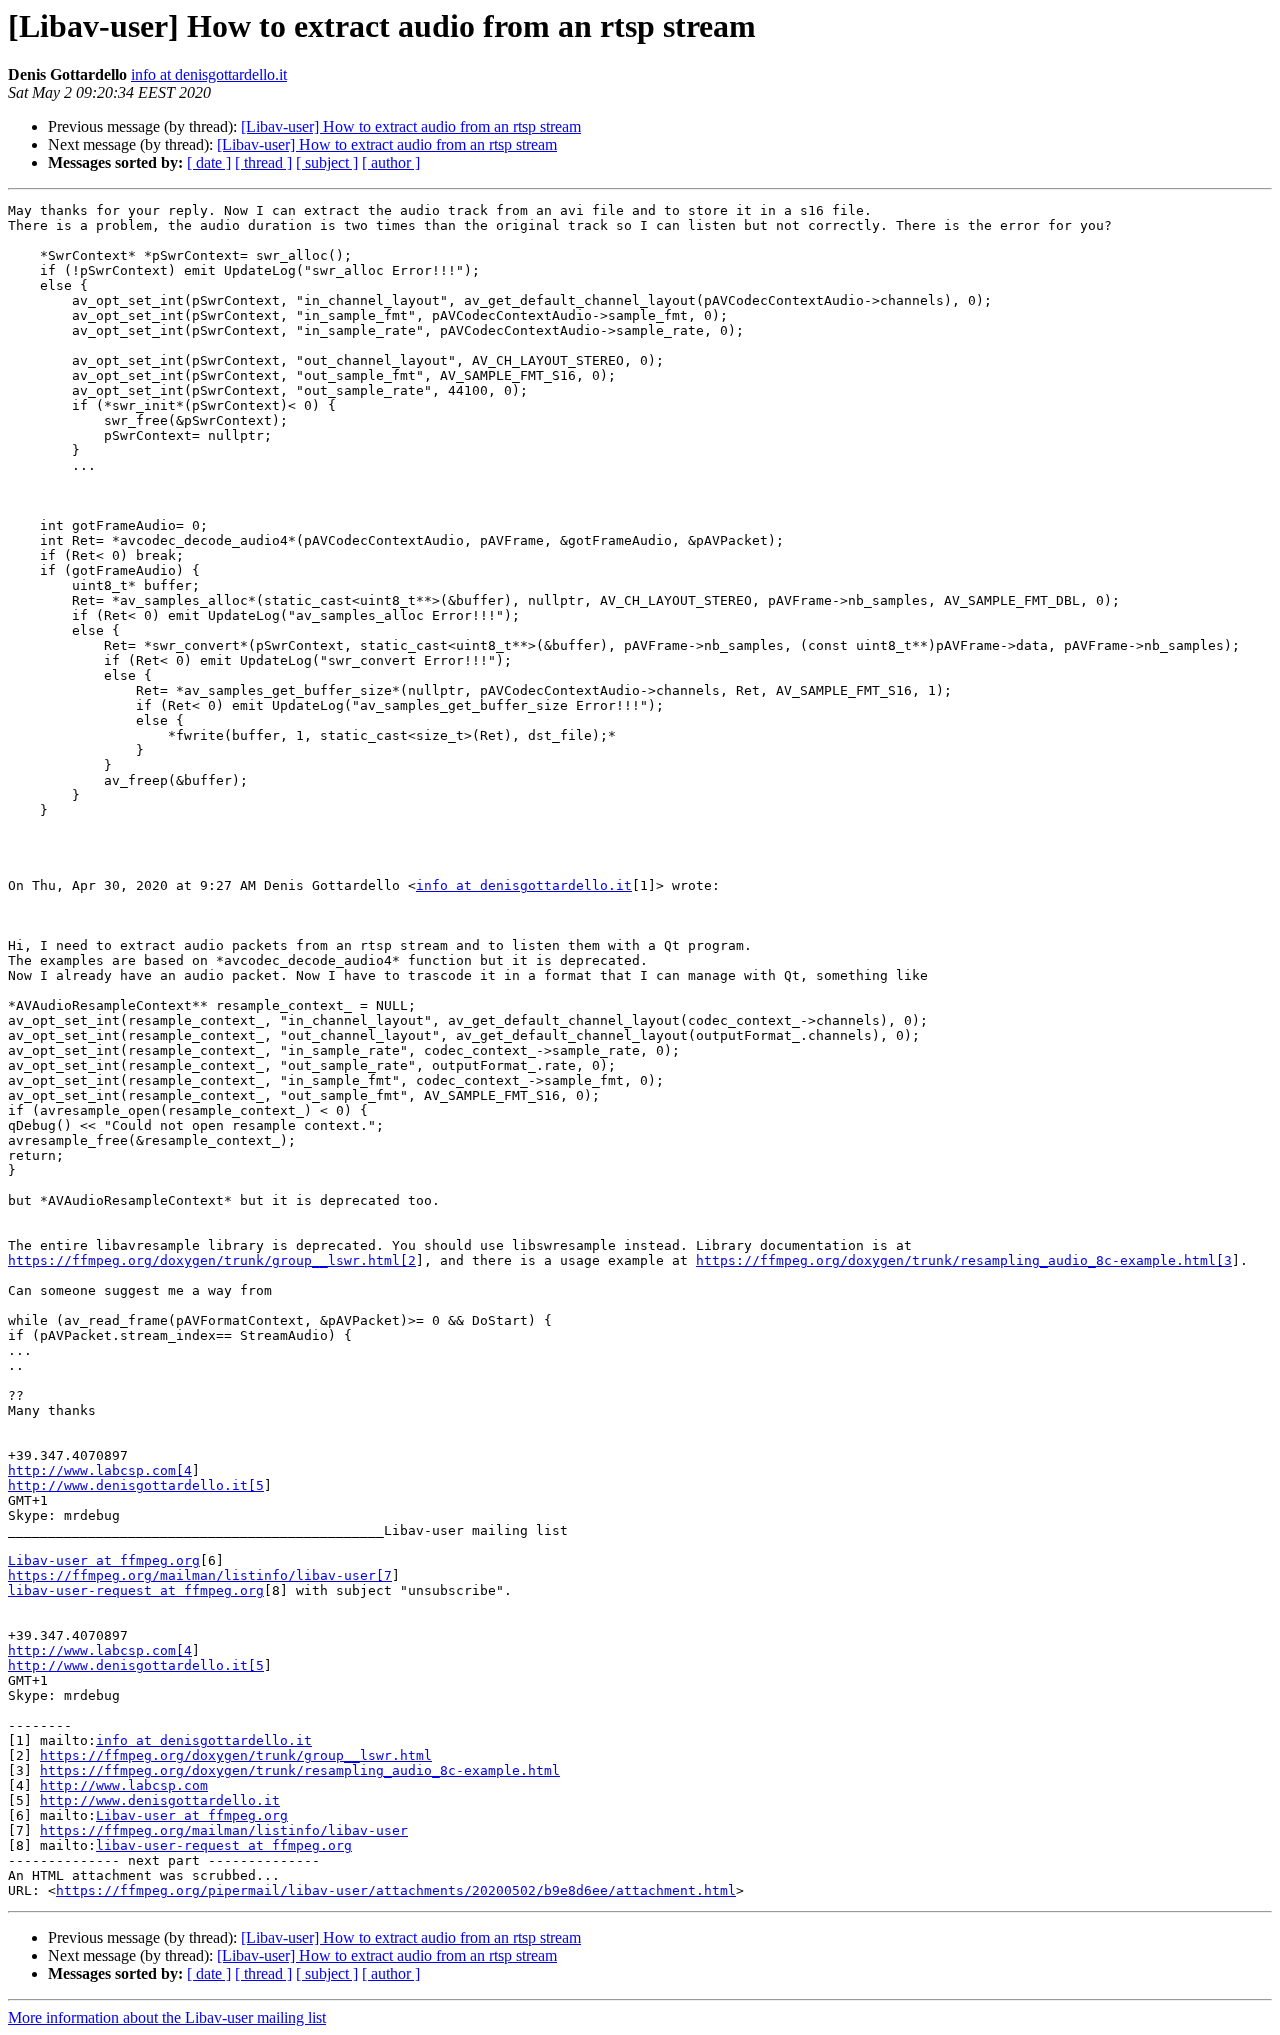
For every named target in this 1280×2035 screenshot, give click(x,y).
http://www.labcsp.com (124, 1785)
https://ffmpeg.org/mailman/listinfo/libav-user (224, 1830)
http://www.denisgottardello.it (160, 1800)
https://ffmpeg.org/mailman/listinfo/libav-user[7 (200, 1575)
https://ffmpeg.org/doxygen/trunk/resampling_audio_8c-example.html (300, 1770)
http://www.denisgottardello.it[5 (136, 1485)
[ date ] (209, 162)
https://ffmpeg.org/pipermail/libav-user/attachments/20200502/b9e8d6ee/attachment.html (396, 1890)
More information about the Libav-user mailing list (167, 2017)
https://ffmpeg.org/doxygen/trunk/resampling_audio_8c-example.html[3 (964, 1260)
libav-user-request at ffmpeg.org (136, 1590)
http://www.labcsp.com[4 (100, 1470)
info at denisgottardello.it (209, 74)
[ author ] (391, 162)
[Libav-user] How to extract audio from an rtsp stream (411, 126)
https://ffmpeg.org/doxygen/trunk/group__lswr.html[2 (212, 1260)
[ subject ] (327, 162)
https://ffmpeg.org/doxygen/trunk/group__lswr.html (236, 1755)
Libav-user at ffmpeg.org (104, 1560)
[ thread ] (263, 162)
